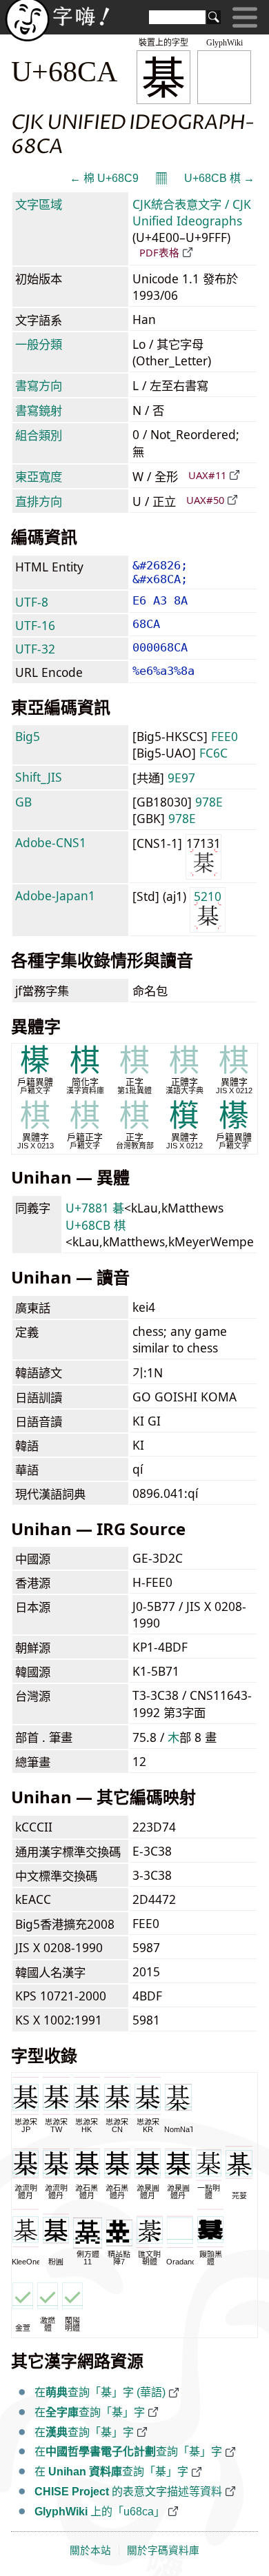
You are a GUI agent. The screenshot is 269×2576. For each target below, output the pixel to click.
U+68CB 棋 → (219, 178)
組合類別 (39, 435)
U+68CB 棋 (96, 1225)
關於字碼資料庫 (163, 2550)
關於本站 (90, 2550)
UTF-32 (35, 649)
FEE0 (225, 736)
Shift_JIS (39, 777)
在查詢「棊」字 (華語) (100, 2392)
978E (209, 802)
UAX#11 (207, 475)
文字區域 (39, 204)
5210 (208, 896)
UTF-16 (35, 625)
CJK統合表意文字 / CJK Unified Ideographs (192, 212)
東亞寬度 (39, 476)
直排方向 (39, 501)
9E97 (181, 778)
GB (23, 802)
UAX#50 (205, 500)
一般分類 (39, 344)
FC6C (213, 753)
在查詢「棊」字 (90, 2412)
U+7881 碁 (95, 1208)
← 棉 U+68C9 (104, 178)
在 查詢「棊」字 (111, 2472)
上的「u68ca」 (100, 2512)
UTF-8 (32, 602)
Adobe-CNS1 (51, 842)
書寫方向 (39, 385)
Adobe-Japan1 (55, 895)
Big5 (28, 736)
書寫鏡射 (39, 410)
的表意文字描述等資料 (128, 2492)
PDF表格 (159, 252)
